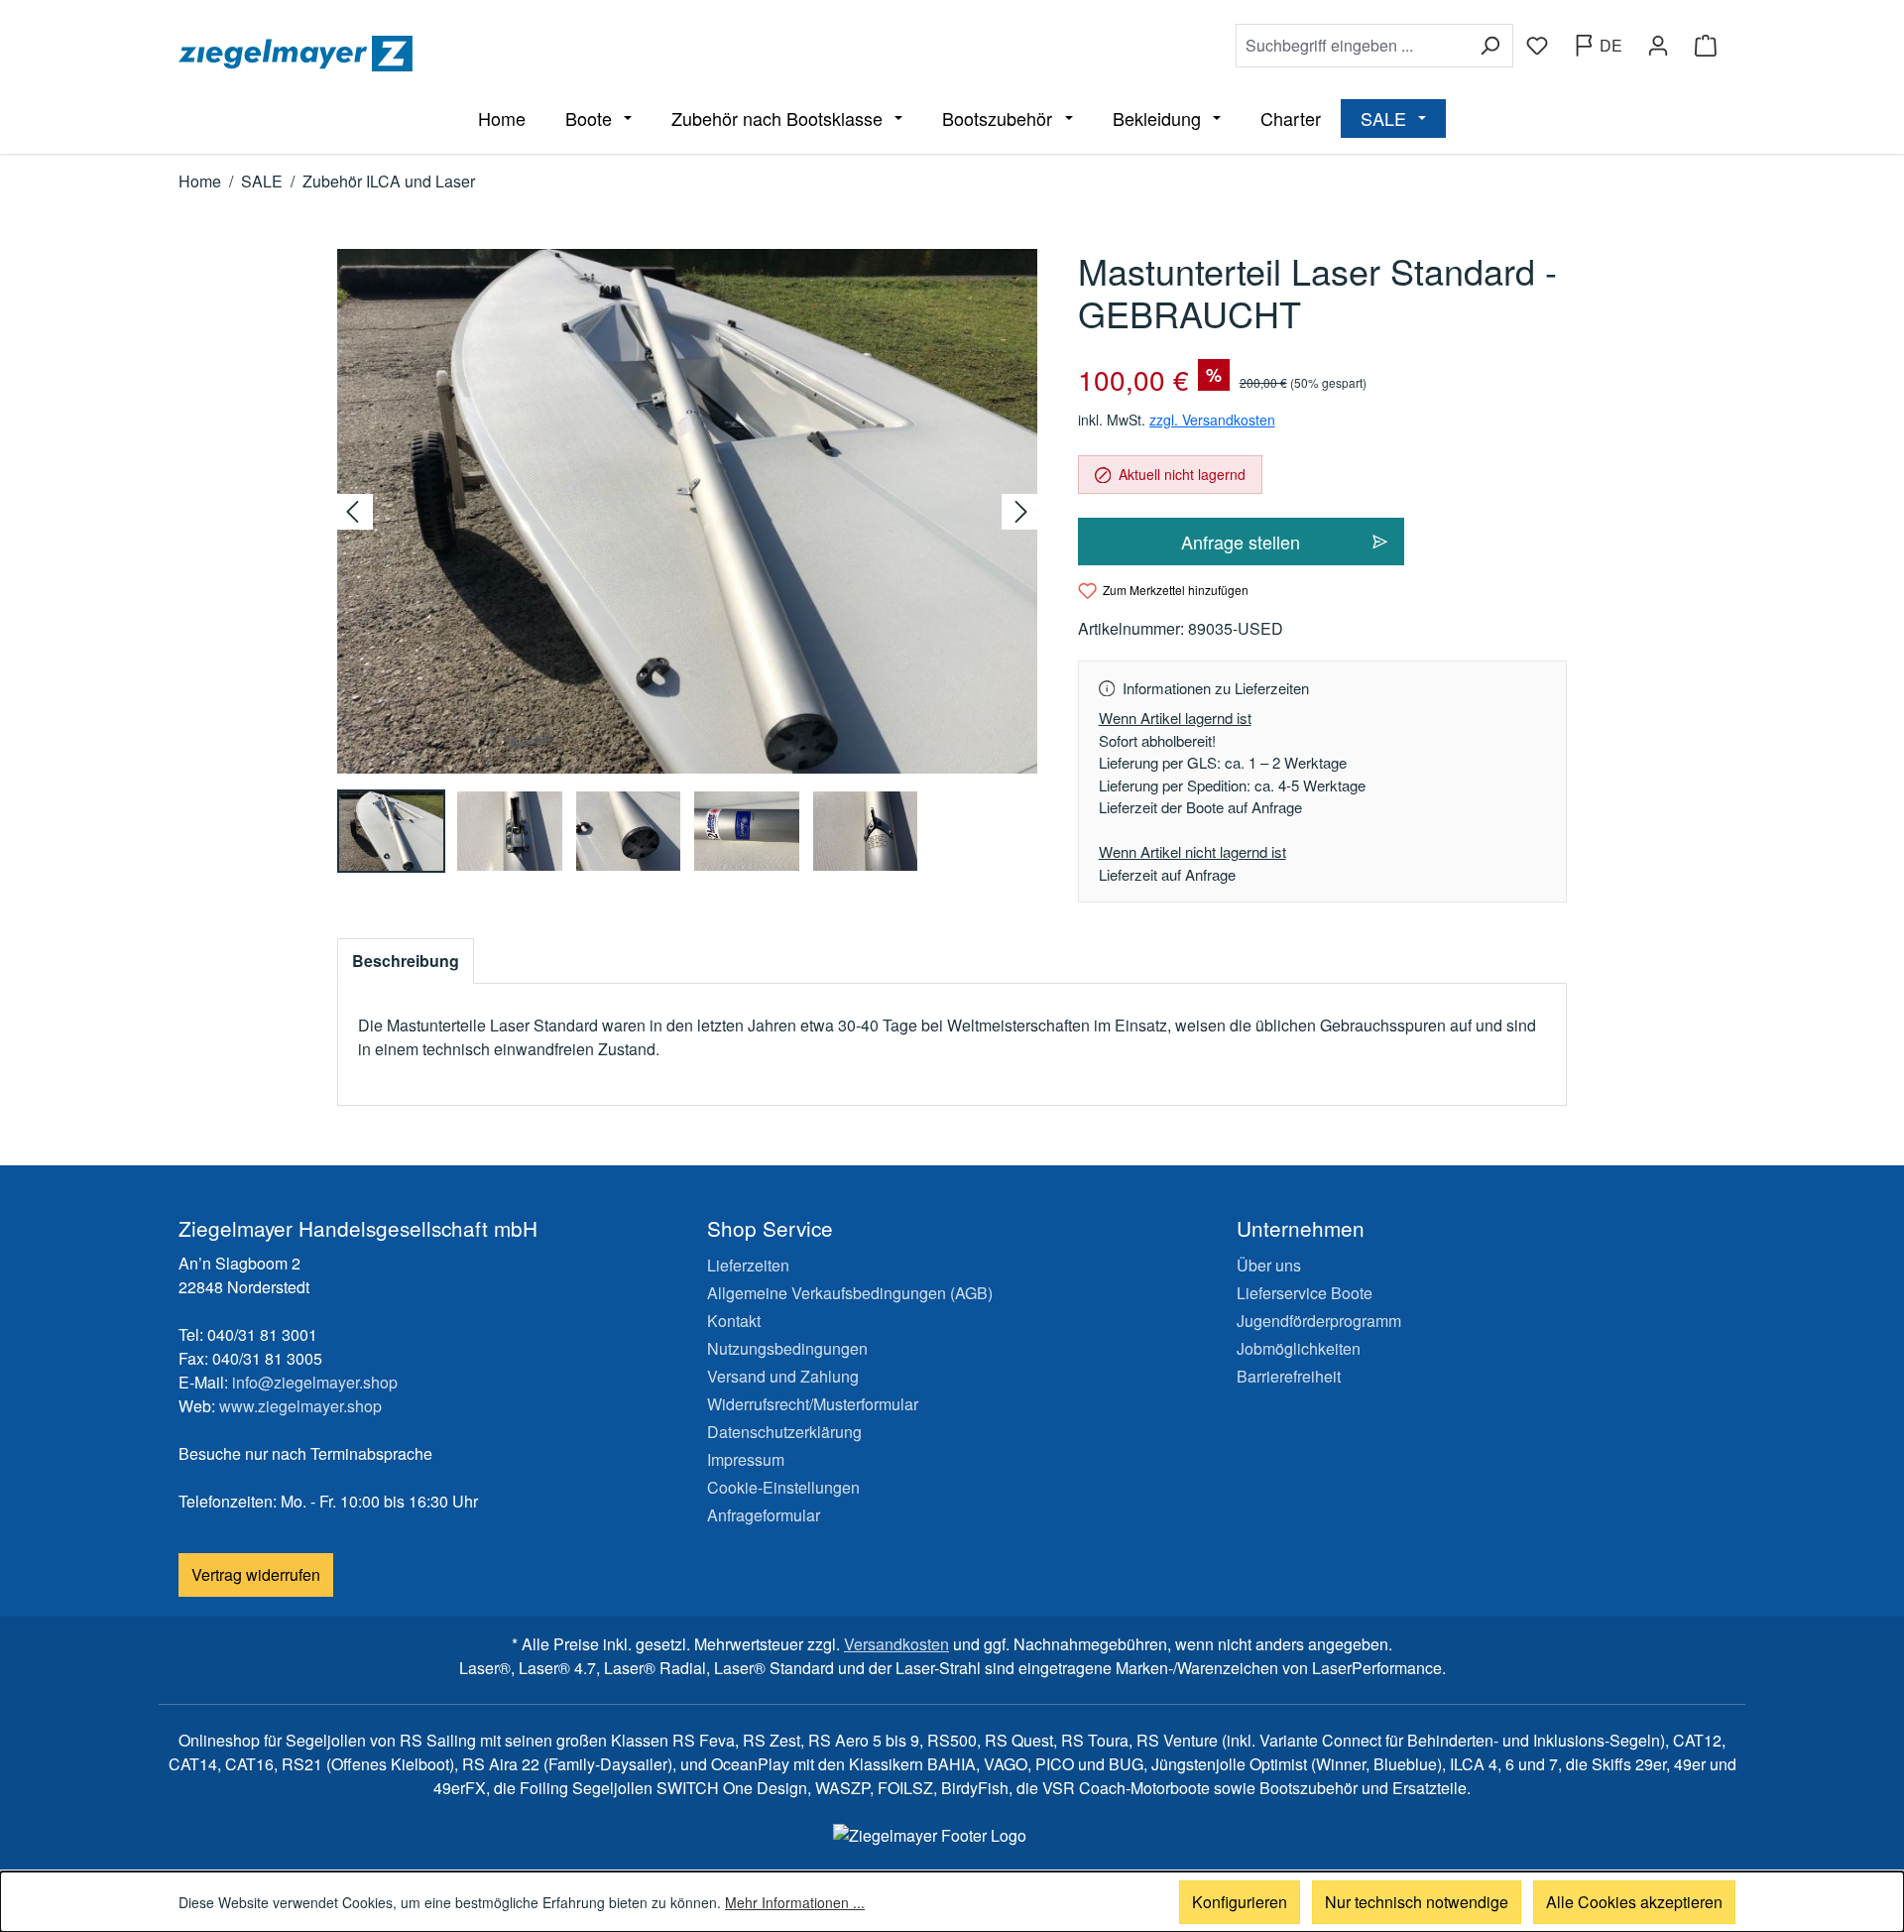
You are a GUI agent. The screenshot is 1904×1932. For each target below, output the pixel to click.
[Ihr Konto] (1658, 46)
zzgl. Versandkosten (1212, 420)
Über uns (1269, 1265)
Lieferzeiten (748, 1265)
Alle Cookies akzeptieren (1634, 1902)
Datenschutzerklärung (784, 1432)
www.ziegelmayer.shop (300, 1406)
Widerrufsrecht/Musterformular (813, 1404)
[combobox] (1352, 46)
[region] (688, 561)
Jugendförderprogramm (1319, 1321)
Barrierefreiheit (1289, 1376)
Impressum (746, 1459)
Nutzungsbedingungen (787, 1348)
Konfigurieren (1240, 1902)
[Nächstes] (1019, 512)
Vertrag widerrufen (256, 1574)
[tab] (406, 961)
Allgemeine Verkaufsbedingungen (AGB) (850, 1293)
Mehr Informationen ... (795, 1902)
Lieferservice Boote (1305, 1293)
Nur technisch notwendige (1417, 1902)
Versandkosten (896, 1644)
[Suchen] (1490, 46)
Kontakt (734, 1321)
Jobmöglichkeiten (1299, 1348)
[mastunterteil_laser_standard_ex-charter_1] (687, 511)
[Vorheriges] (355, 512)
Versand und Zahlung (783, 1376)
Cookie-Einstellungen (783, 1487)
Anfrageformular (764, 1515)
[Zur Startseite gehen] (561, 54)
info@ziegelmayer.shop (315, 1382)
